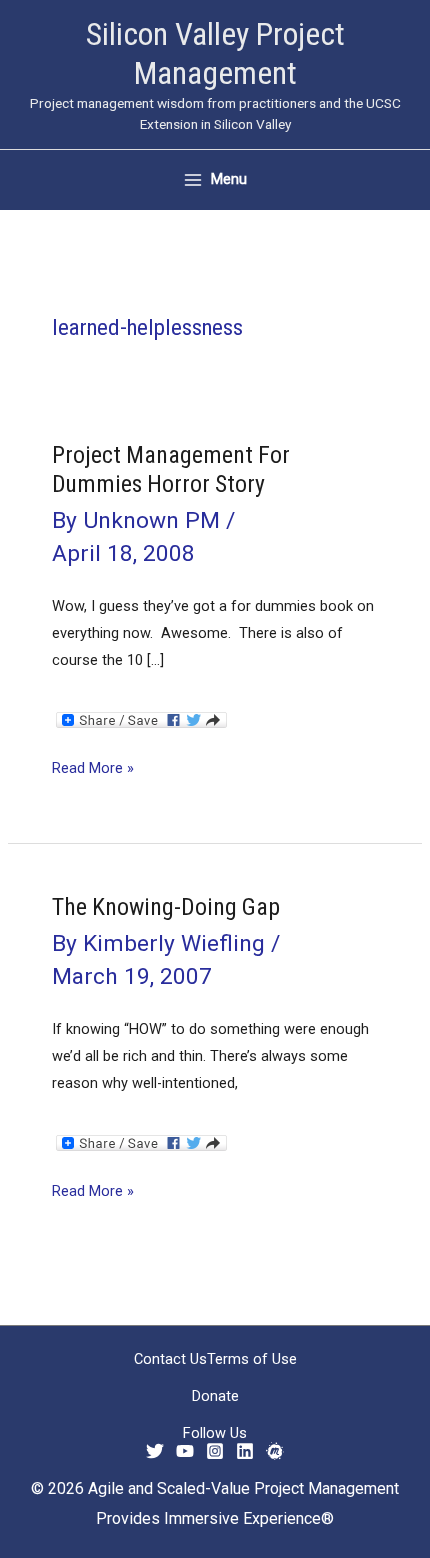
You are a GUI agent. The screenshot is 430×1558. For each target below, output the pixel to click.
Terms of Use (252, 1359)
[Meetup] (275, 1451)
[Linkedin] (245, 1451)
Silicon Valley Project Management (215, 53)
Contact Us (170, 1359)
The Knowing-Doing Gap (166, 907)
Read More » (93, 770)
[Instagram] (215, 1451)
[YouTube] (185, 1451)
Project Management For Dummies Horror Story (171, 469)
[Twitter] (155, 1451)
